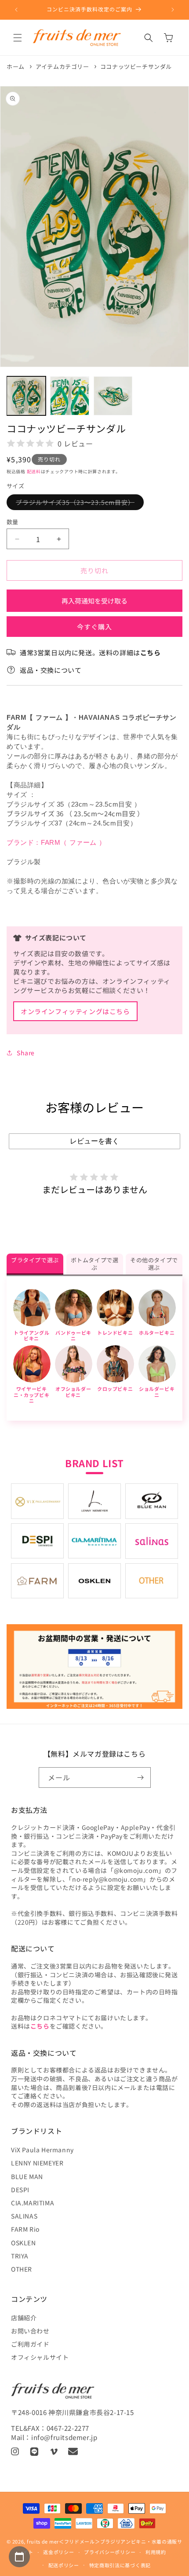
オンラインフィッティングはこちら (75, 1011)
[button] (18, 38)
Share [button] (26, 1053)
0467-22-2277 (68, 2428)
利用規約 (156, 2552)
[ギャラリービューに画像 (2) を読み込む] (70, 396)
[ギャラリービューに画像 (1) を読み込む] (26, 396)
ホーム (16, 66)
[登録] (141, 1777)
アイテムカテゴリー (62, 66)
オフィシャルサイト (40, 2357)
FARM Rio (25, 2229)
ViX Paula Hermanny (42, 2150)
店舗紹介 (24, 2318)
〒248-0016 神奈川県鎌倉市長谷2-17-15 (73, 2412)
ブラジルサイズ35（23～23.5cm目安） (78, 504)
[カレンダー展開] (19, 2557)
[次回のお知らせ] (173, 10)
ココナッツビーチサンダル (136, 66)
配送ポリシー (64, 2565)
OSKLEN (24, 2243)
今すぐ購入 (94, 627)
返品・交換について (51, 670)
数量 (13, 522)
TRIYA (20, 2256)
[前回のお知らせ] (16, 10)
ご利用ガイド (30, 2344)
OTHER (22, 2269)
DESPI (20, 2190)
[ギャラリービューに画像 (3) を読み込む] (113, 396)
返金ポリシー (58, 2552)
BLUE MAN (27, 2176)
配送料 (34, 471)
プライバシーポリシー (110, 2552)
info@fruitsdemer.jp (64, 2437)
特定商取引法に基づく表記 (120, 2565)
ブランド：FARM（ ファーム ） (56, 842)
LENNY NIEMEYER (37, 2163)
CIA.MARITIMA (33, 2203)
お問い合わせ (30, 2331)
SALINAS (24, 2216)
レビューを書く (94, 1141)
